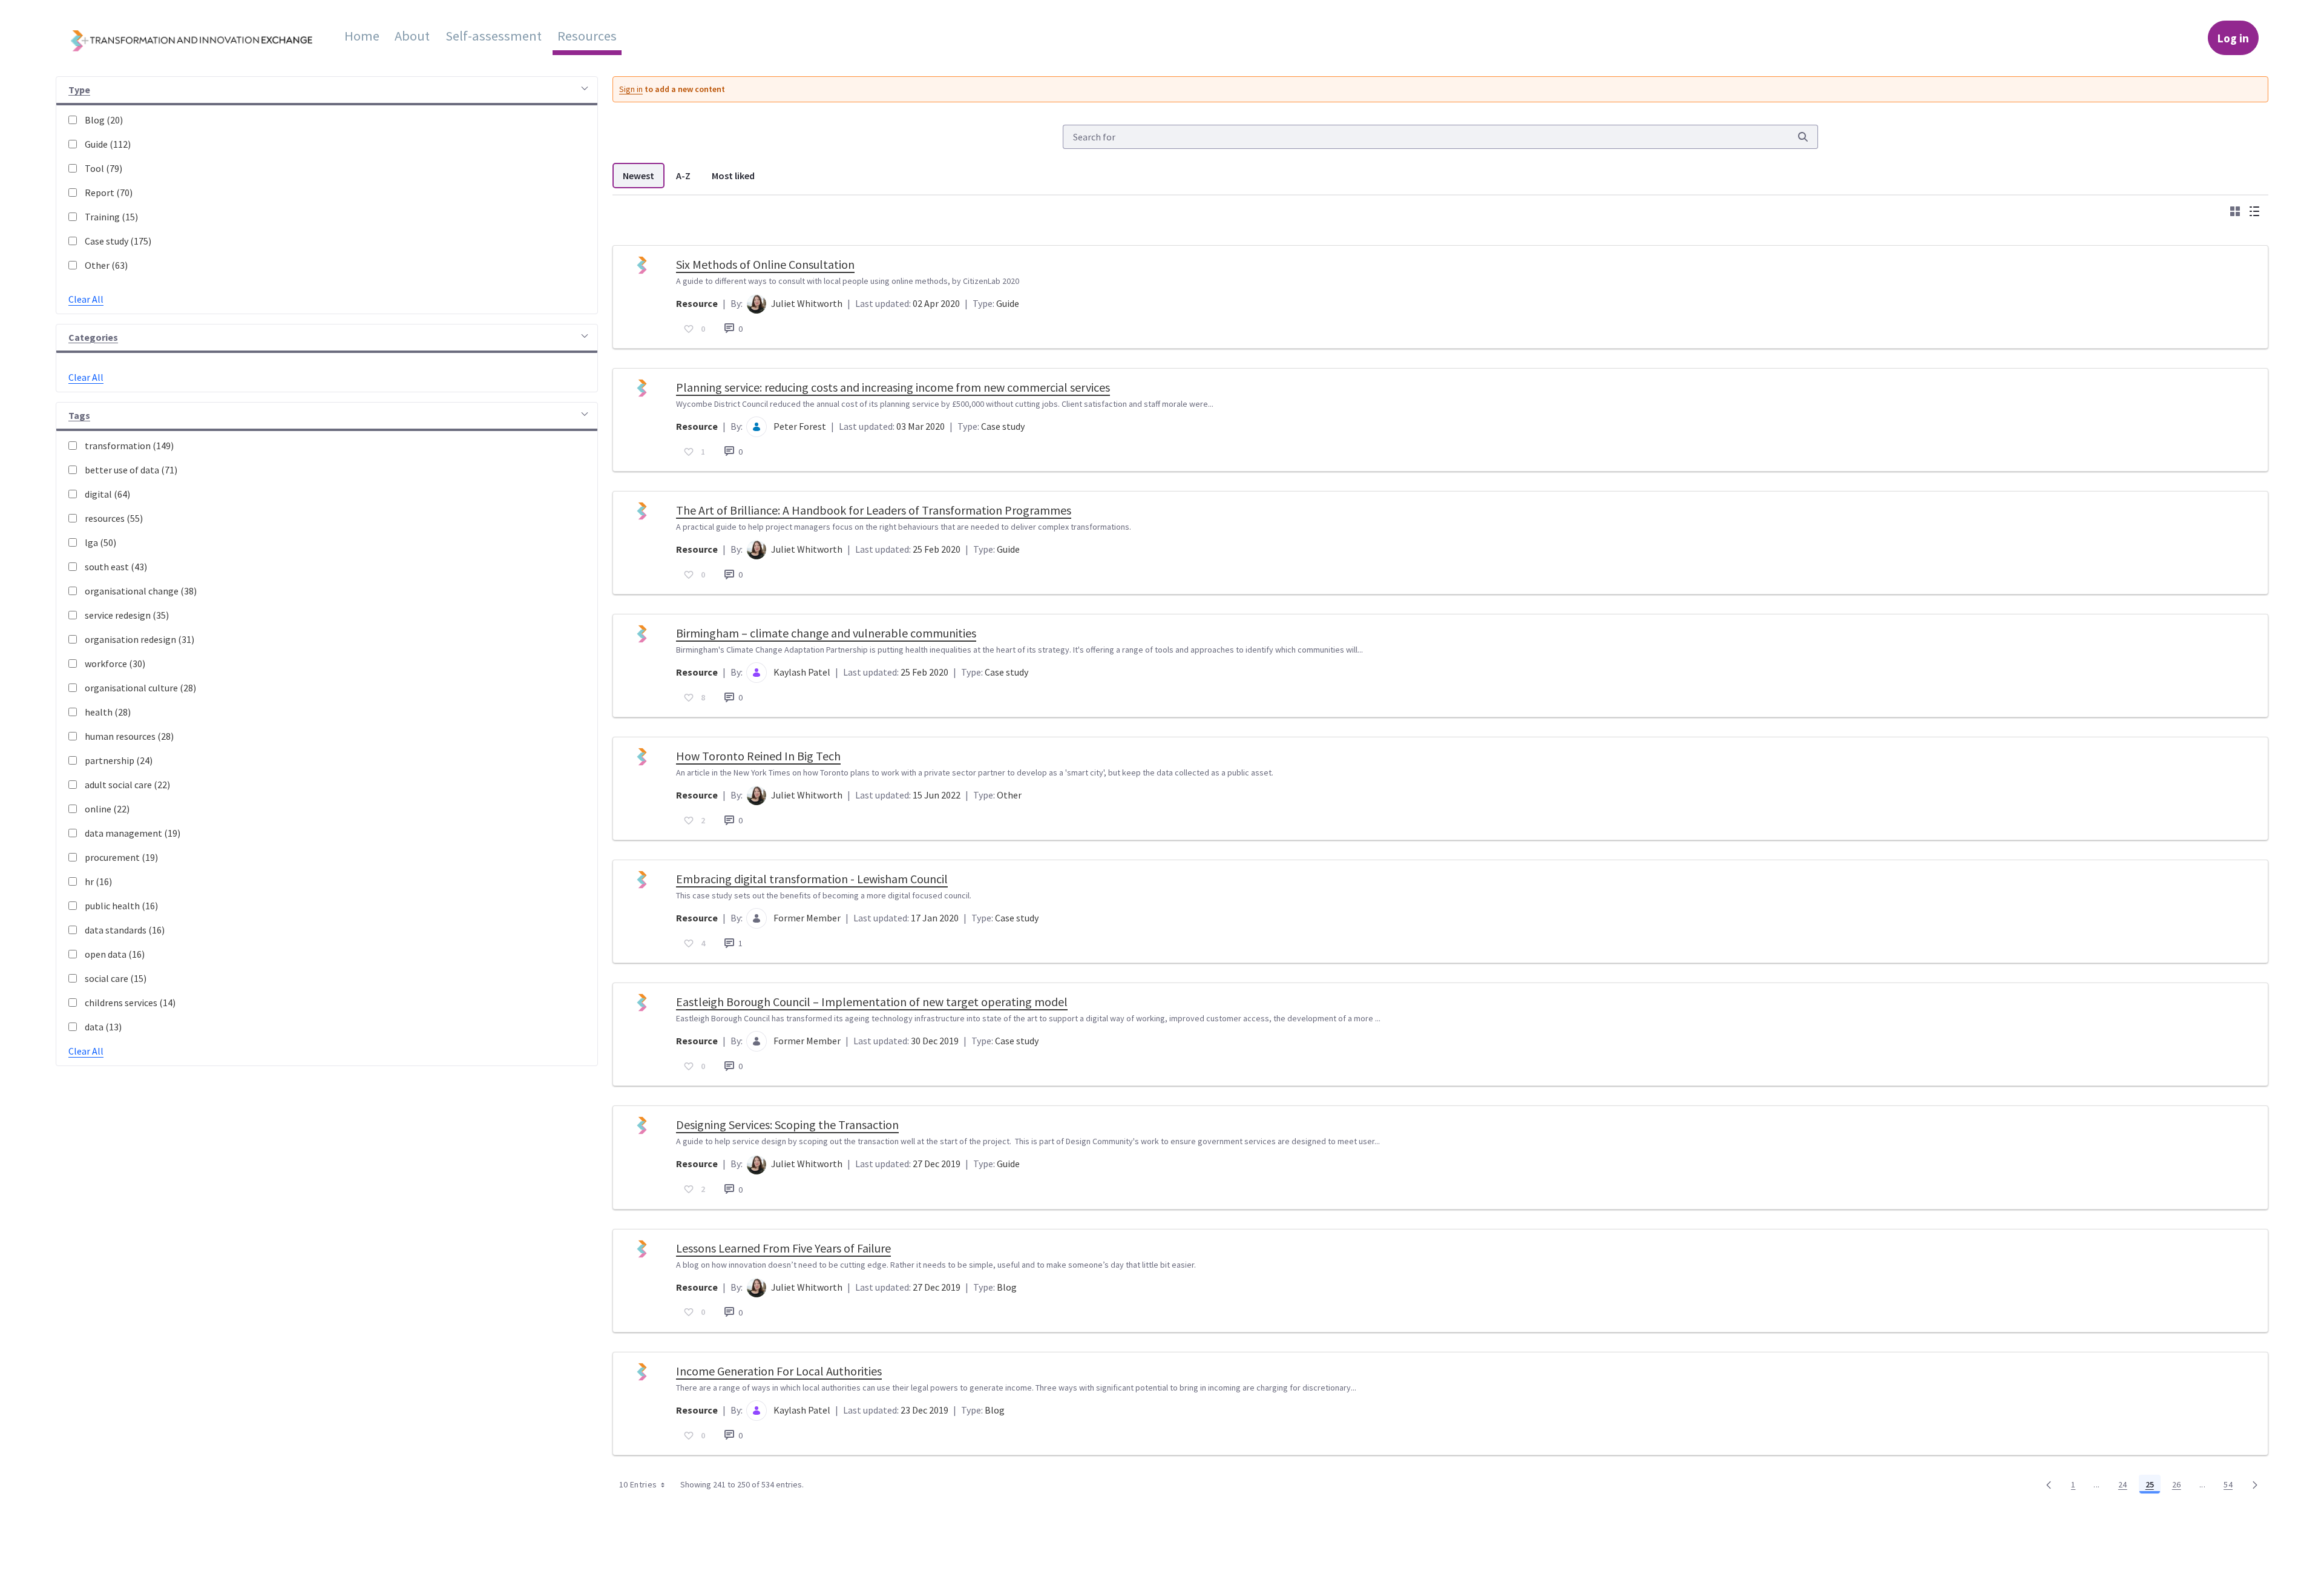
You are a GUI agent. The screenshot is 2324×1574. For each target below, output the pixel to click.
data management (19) (133, 833)
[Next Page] (2255, 1484)
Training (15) (111, 217)
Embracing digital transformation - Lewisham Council (812, 879)
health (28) (108, 712)
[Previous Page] (2049, 1484)
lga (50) (100, 542)
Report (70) (109, 193)
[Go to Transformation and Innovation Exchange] (201, 38)
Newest (638, 176)
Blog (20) (104, 120)
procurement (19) (121, 857)
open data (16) (115, 954)
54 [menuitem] (2231, 1487)
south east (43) (116, 567)
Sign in (631, 89)
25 (2153, 1487)
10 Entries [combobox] (638, 1484)
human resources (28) (129, 736)
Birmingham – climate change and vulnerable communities (826, 633)
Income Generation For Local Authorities (779, 1371)
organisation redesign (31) (140, 639)
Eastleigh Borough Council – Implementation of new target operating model (872, 1002)
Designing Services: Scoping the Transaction (787, 1125)
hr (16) (98, 881)
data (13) (103, 1027)
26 (2180, 1487)
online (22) (107, 809)
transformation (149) (129, 446)
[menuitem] (362, 36)
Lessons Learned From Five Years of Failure (783, 1248)
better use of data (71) (131, 470)
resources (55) (114, 518)
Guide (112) (108, 144)
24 (2126, 1487)
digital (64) (107, 494)
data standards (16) (125, 930)
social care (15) (116, 978)
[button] (327, 91)
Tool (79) (103, 168)
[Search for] (1803, 137)
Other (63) (106, 265)
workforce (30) (115, 664)
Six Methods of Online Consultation (765, 264)
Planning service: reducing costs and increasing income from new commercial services (893, 387)
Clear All (86, 299)
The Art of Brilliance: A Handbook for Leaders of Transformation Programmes (874, 510)
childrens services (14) (130, 1003)
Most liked (733, 176)
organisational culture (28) (140, 688)
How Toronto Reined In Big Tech (758, 756)
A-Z (683, 176)
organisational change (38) (141, 591)
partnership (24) (119, 760)
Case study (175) (118, 241)
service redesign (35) (127, 615)
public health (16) (121, 906)
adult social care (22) (127, 785)
